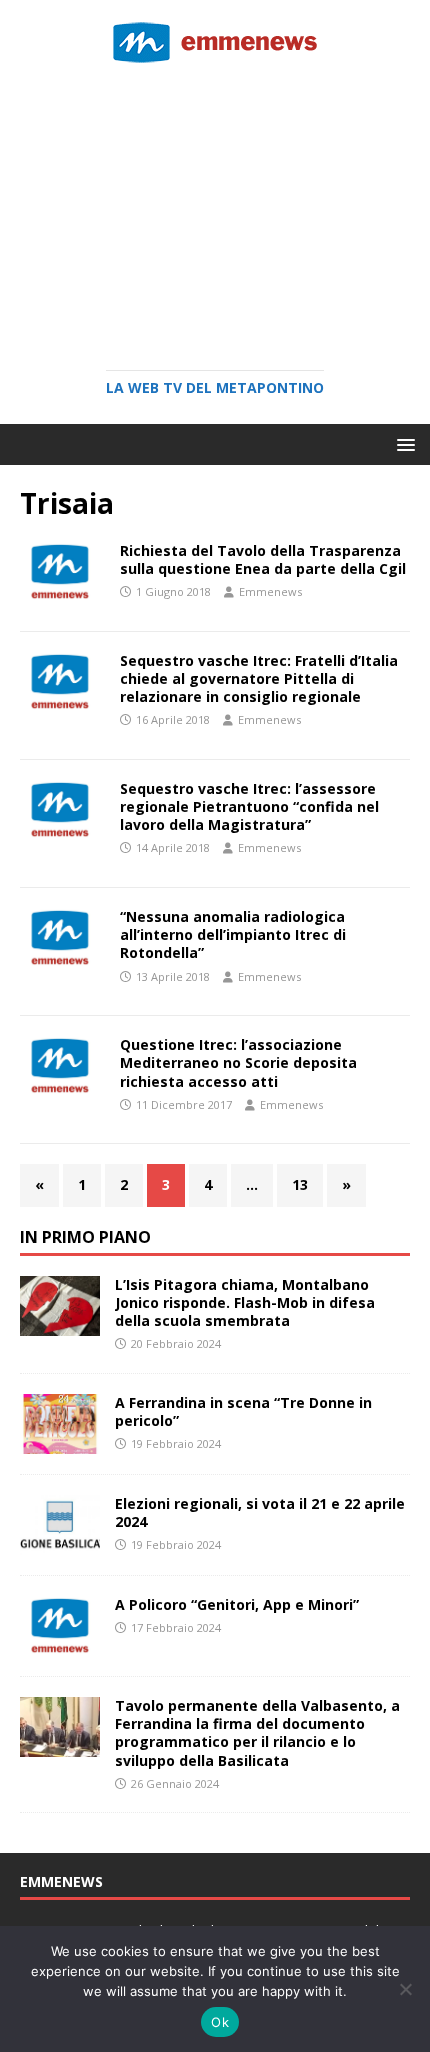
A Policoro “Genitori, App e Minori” (237, 1604)
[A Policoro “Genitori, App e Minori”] (60, 1644)
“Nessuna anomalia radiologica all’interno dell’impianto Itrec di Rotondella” (233, 934)
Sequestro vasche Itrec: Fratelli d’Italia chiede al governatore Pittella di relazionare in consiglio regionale (259, 678)
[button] (402, 443)
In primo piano (85, 1237)
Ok (220, 2022)
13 (300, 1184)
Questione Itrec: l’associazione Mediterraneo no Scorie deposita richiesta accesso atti (238, 1062)
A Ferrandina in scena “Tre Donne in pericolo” (243, 1411)
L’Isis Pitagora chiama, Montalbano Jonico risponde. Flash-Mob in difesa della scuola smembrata (245, 1302)
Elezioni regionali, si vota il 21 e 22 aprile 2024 (260, 1512)
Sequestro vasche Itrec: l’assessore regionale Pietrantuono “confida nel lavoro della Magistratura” (249, 806)
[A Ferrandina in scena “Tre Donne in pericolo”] (60, 1441)
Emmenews (270, 591)
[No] (405, 1989)
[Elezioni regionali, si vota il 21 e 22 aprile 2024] (60, 1543)
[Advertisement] (215, 210)
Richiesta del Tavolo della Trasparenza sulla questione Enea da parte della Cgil (263, 559)
